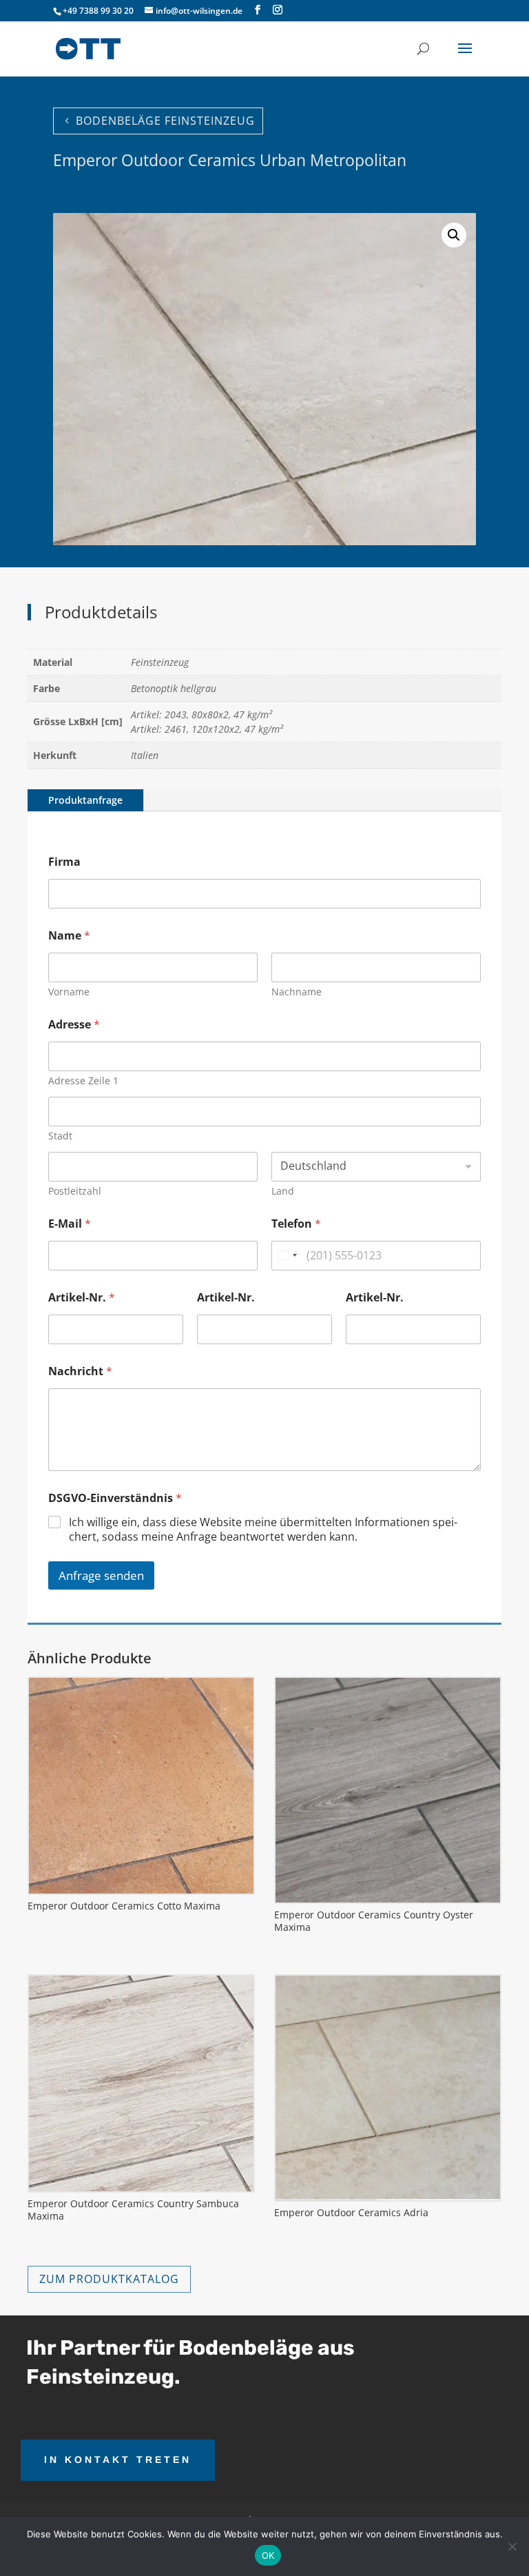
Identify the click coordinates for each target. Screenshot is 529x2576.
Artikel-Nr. (82, 1298)
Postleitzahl (75, 1191)
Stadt (60, 1136)
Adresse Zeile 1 (83, 1081)
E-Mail (70, 1224)
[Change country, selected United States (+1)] (287, 1256)
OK (268, 2555)
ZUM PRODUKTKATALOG (109, 2279)
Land (283, 1191)
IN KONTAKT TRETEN (118, 2460)
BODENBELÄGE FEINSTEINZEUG (165, 121)
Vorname (69, 992)
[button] (454, 235)
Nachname (297, 992)
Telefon (296, 1224)
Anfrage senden (101, 1575)
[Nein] (512, 2546)
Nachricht (80, 1371)
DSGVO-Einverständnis (115, 1498)
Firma (64, 862)
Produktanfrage (85, 800)
